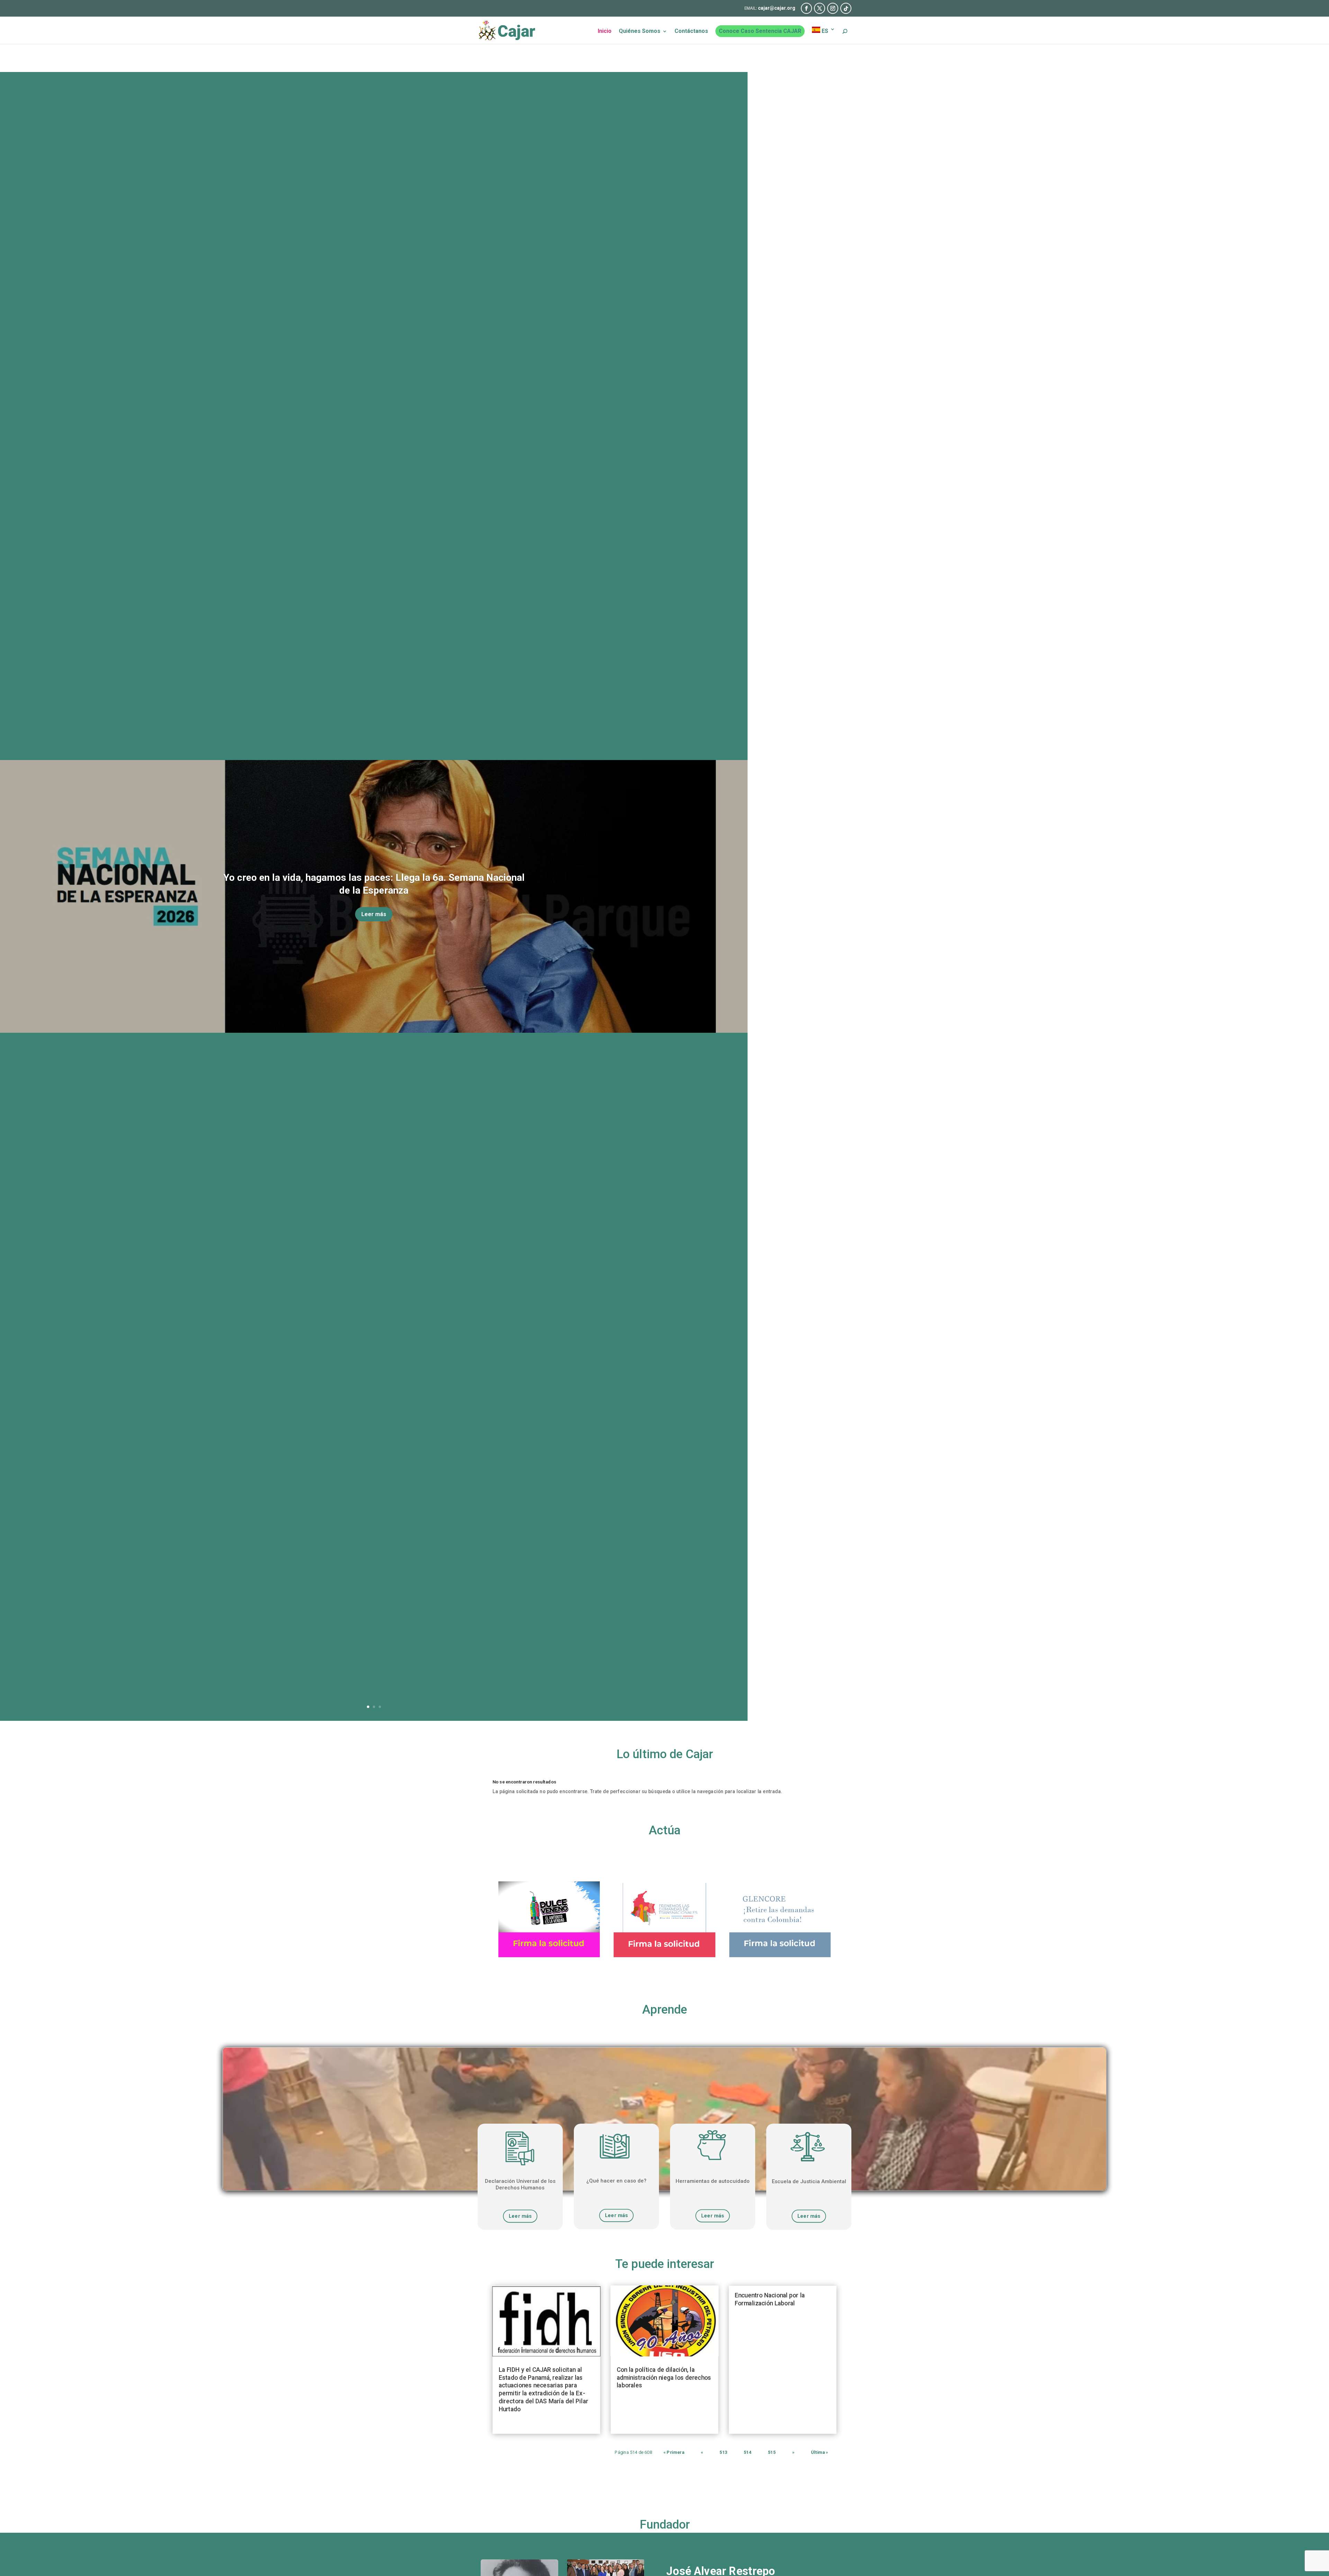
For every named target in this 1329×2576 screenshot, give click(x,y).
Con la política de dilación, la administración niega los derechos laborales (664, 2378)
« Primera (674, 2452)
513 (723, 2452)
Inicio (605, 31)
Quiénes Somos (640, 31)
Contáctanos (691, 31)
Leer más (374, 914)
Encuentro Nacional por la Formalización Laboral (770, 2299)
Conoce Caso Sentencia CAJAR (760, 31)
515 (772, 2452)
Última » (820, 2452)
